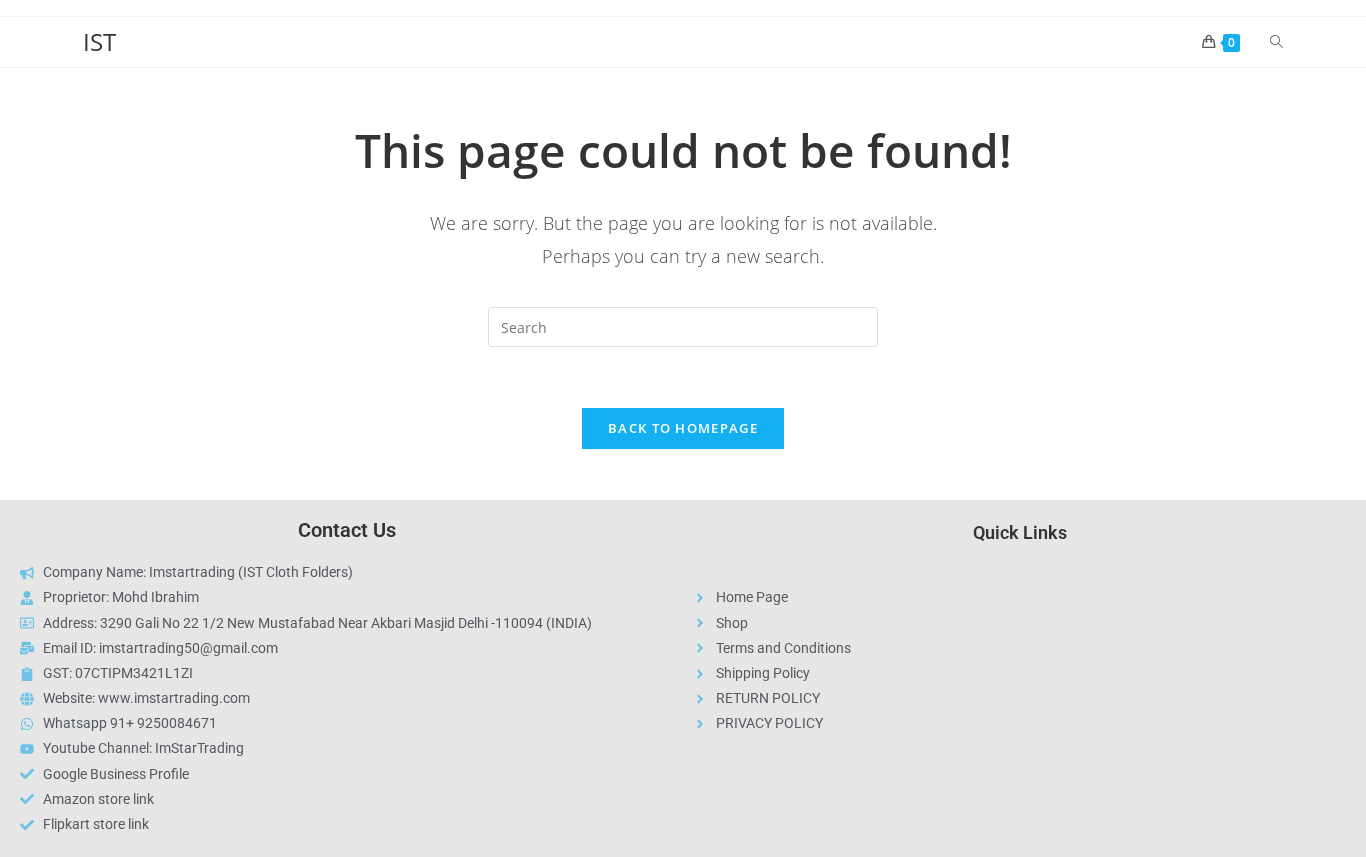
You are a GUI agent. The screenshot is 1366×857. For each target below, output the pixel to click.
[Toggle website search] (1276, 42)
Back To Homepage (683, 428)
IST (99, 41)
